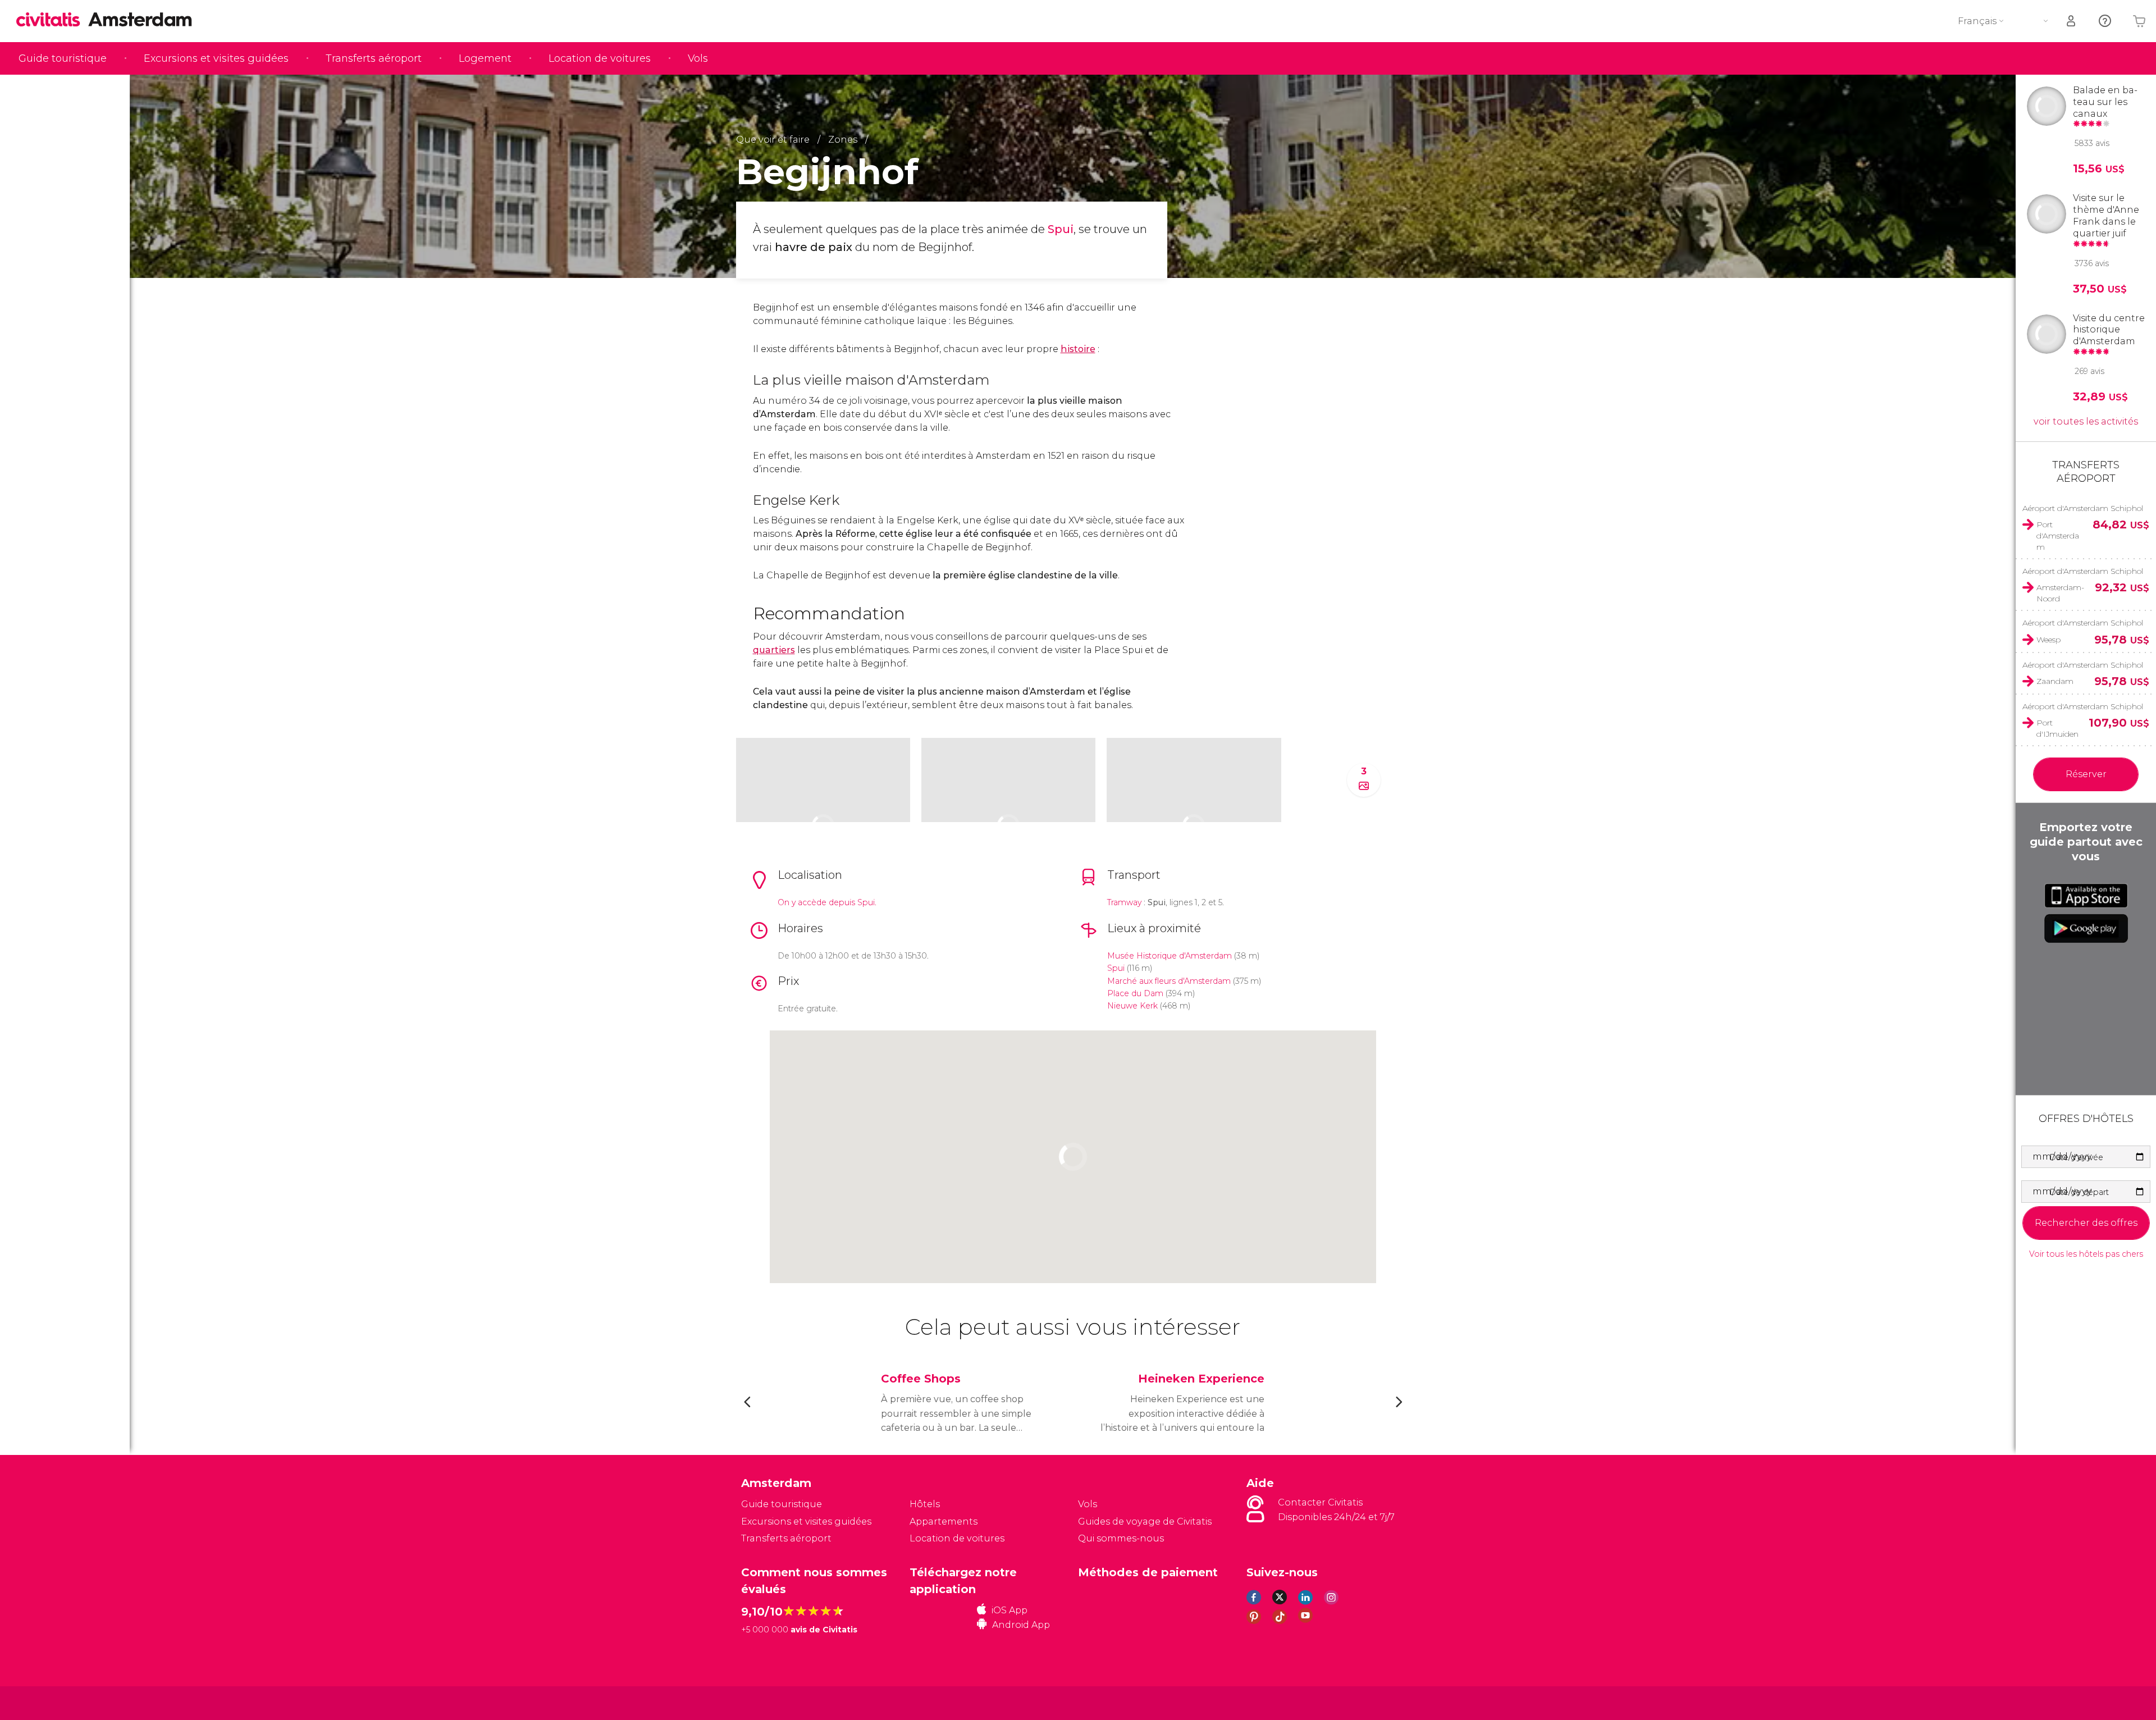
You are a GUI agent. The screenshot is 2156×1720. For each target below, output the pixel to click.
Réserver (2086, 774)
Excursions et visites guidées (216, 58)
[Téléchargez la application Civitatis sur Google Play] (2086, 928)
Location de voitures (600, 58)
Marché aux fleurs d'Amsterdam (1169, 981)
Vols (698, 58)
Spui (1061, 229)
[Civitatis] (769, 1702)
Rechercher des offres (2086, 1223)
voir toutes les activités (2086, 421)
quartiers (774, 650)
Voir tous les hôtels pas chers (2086, 1254)
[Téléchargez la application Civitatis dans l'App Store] (2086, 896)
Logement (485, 58)
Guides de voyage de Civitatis (1145, 1521)
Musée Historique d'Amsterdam (1170, 956)
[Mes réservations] (2072, 21)
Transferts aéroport (374, 58)
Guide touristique (63, 58)
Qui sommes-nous (1121, 1538)
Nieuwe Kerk (1132, 1006)
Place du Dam (1135, 993)
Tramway (1125, 902)
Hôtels (925, 1504)
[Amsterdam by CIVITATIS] (52, 20)
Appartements (944, 1521)
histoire (1078, 349)
